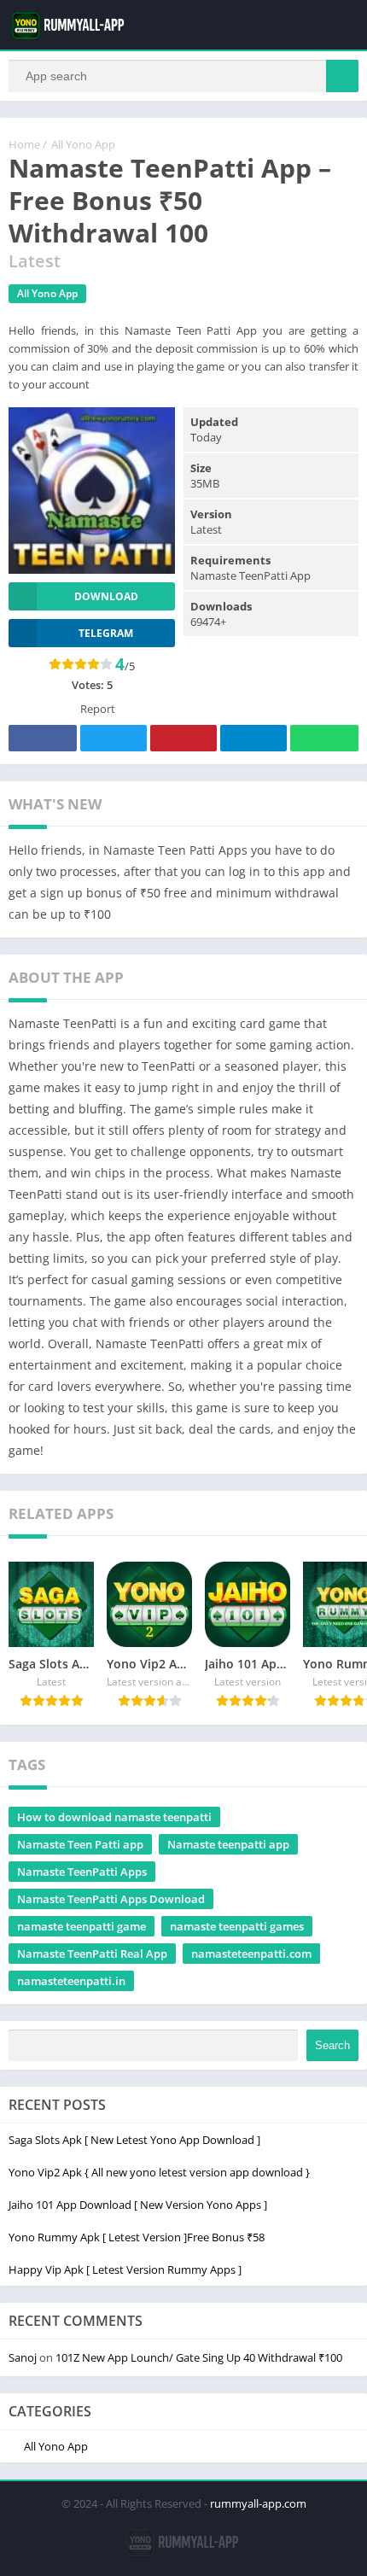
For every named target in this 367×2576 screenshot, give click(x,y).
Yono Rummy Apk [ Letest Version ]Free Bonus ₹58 (137, 2237)
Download (106, 596)
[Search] (342, 76)
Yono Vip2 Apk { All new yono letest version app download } (159, 2172)
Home (24, 144)
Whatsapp (324, 738)
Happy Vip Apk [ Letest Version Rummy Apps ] (125, 2269)
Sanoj (23, 2357)
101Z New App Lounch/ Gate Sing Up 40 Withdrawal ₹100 (199, 2357)
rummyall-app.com (258, 2503)
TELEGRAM (106, 633)
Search (332, 2045)
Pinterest (183, 738)
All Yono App (83, 144)
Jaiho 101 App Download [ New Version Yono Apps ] (138, 2205)
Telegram (253, 738)
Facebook (43, 738)
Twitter (114, 738)
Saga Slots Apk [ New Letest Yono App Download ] (134, 2140)
